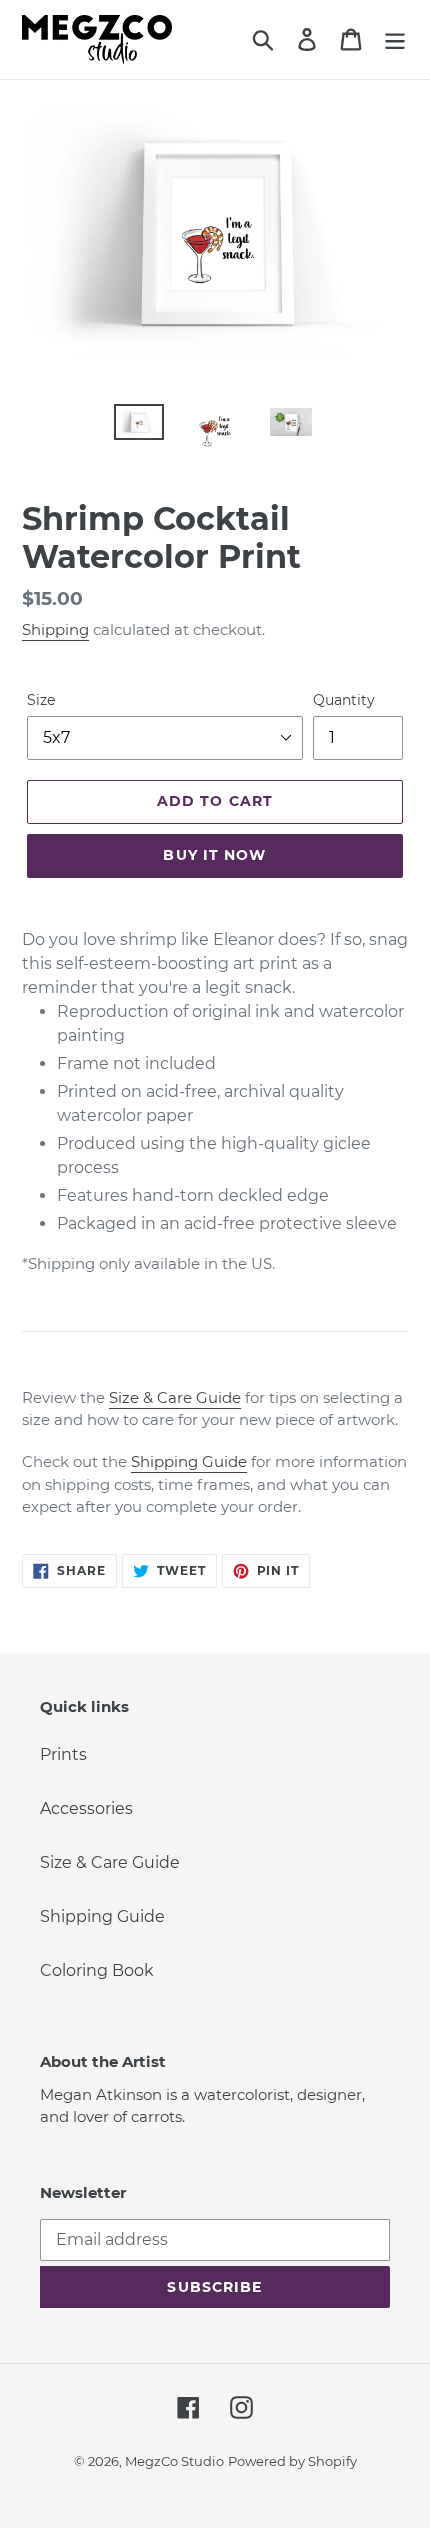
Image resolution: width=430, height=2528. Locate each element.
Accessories (86, 1808)
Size (41, 700)
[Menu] (395, 39)
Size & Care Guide (175, 1397)
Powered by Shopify (292, 2461)
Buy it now (214, 855)
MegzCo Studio (174, 2461)
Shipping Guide (189, 1461)
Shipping (55, 629)
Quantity (344, 700)
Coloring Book (97, 1970)
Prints (63, 1754)
